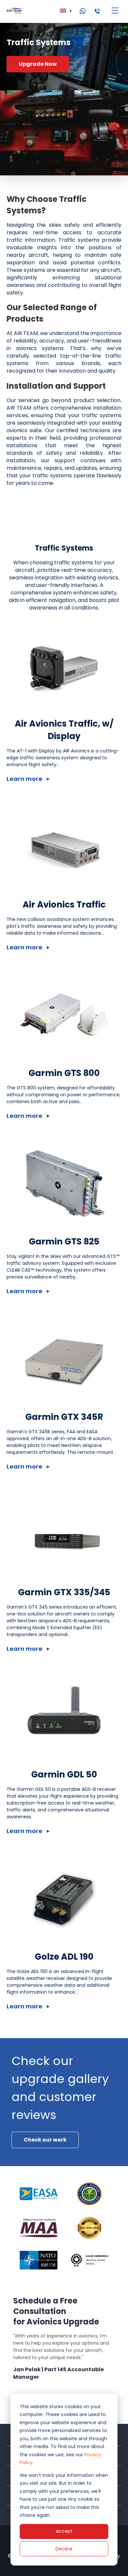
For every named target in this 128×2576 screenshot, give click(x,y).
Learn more (24, 779)
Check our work (45, 2140)
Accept (64, 2531)
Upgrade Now (38, 64)
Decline (64, 2549)
